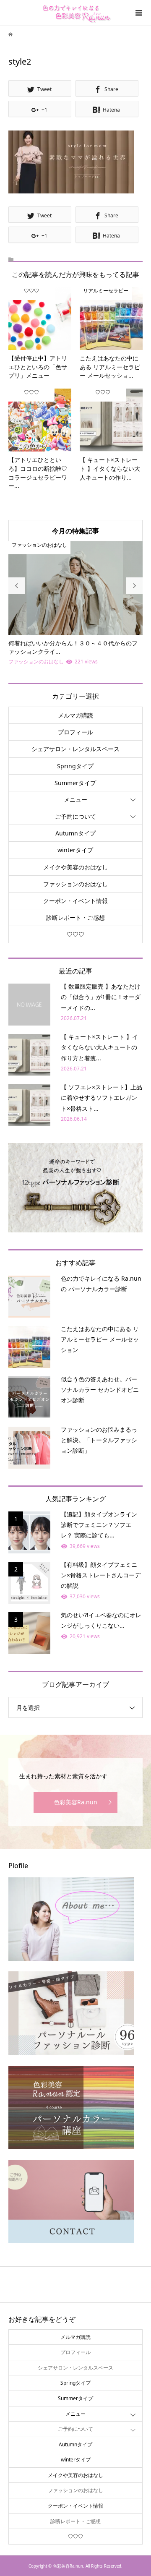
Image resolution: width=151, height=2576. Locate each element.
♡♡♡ (75, 934)
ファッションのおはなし (75, 884)
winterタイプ (75, 850)
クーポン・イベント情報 (75, 901)
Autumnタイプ (75, 833)
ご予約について (75, 816)
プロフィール (75, 732)
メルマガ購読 (75, 715)
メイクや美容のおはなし (75, 867)
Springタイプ (75, 766)
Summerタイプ (75, 783)
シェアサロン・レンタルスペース (75, 749)
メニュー (75, 800)
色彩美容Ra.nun (75, 1802)
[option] (75, 604)
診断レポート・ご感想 (75, 917)
